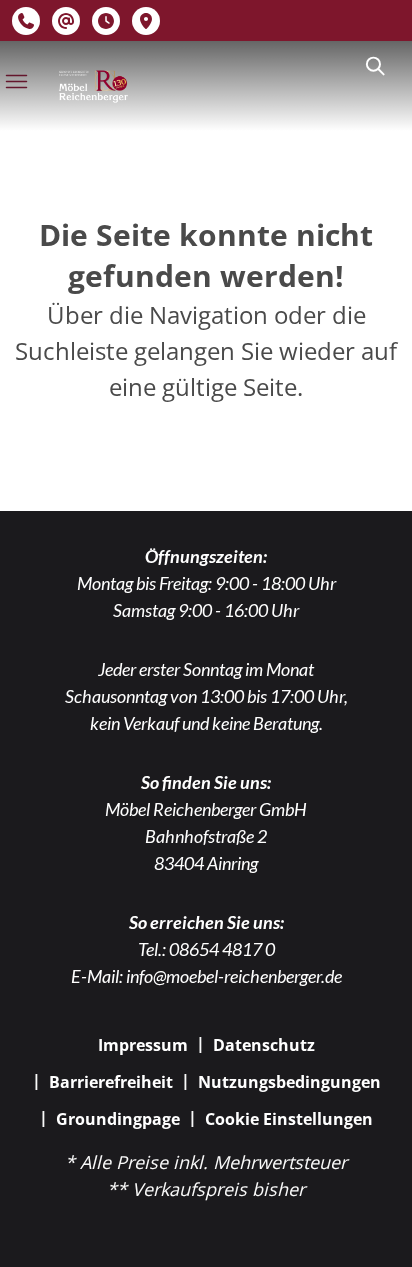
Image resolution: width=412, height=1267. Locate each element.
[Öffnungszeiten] (106, 21)
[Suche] (374, 66)
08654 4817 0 (222, 949)
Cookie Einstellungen (289, 1119)
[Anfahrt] (146, 21)
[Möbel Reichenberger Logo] (93, 87)
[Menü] (16, 81)
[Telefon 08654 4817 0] (26, 21)
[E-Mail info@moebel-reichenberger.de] (66, 21)
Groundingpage (118, 1119)
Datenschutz (264, 1045)
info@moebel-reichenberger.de (234, 976)
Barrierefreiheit (111, 1082)
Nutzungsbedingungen (289, 1082)
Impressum (143, 1045)
